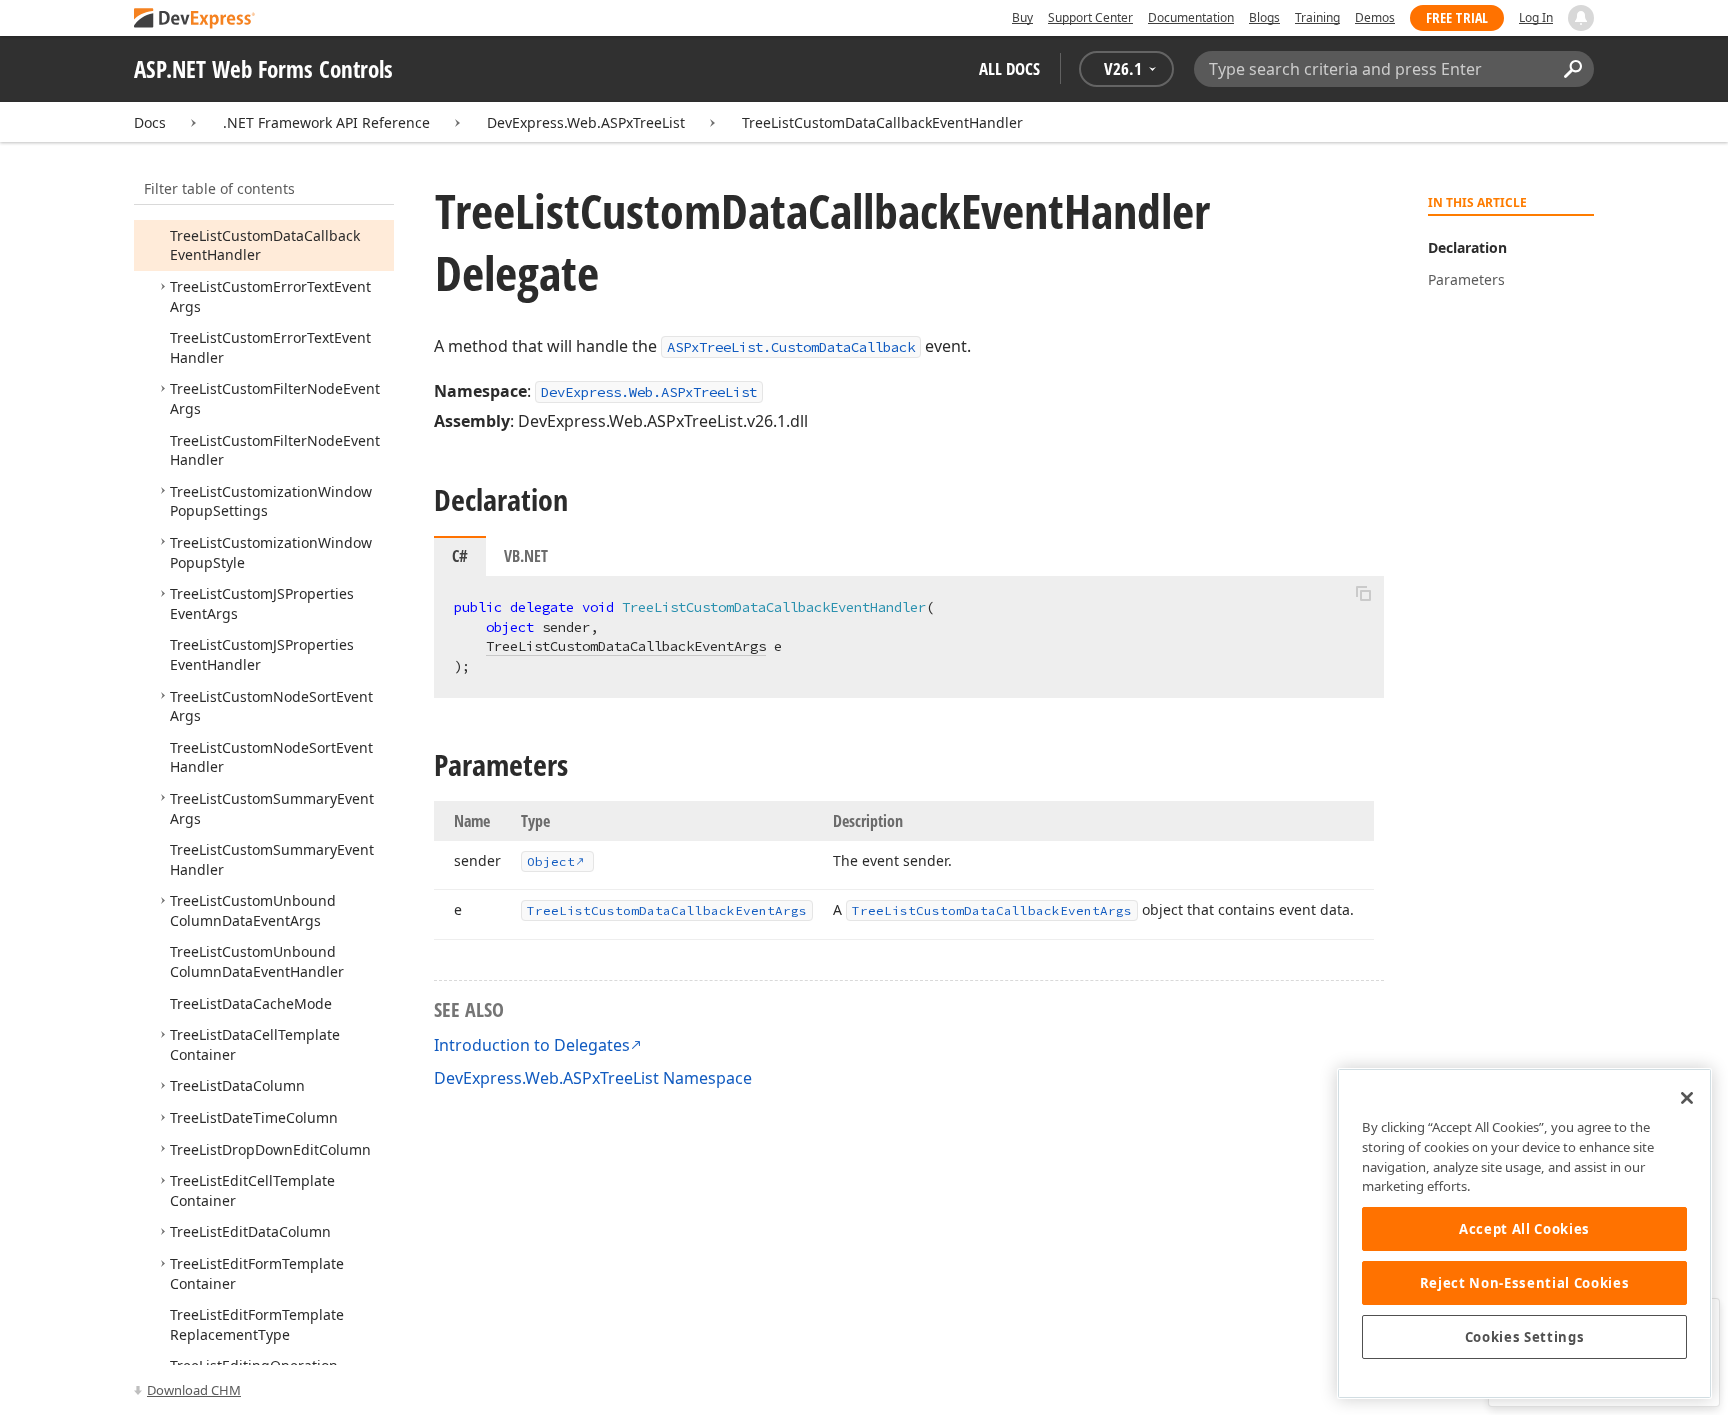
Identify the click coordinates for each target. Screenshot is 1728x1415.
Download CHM (194, 1390)
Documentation (1191, 17)
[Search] (1572, 69)
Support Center (1090, 17)
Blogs (1264, 17)
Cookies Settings (1525, 1337)
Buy (1022, 17)
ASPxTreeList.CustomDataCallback (791, 347)
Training (1317, 17)
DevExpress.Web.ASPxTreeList (586, 122)
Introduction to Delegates (532, 1045)
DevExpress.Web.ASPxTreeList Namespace (593, 1078)
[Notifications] (1581, 18)
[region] (1524, 1233)
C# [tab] (460, 556)
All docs (1009, 68)
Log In (1536, 17)
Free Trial (1457, 17)
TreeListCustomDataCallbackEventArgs (626, 646)
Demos (1375, 17)
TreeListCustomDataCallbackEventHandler (882, 122)
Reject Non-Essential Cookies (1524, 1283)
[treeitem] (253, 910)
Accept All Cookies (1524, 1229)
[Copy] (1363, 593)
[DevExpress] (195, 19)
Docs (150, 122)
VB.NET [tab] (526, 556)
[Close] (1687, 1098)
